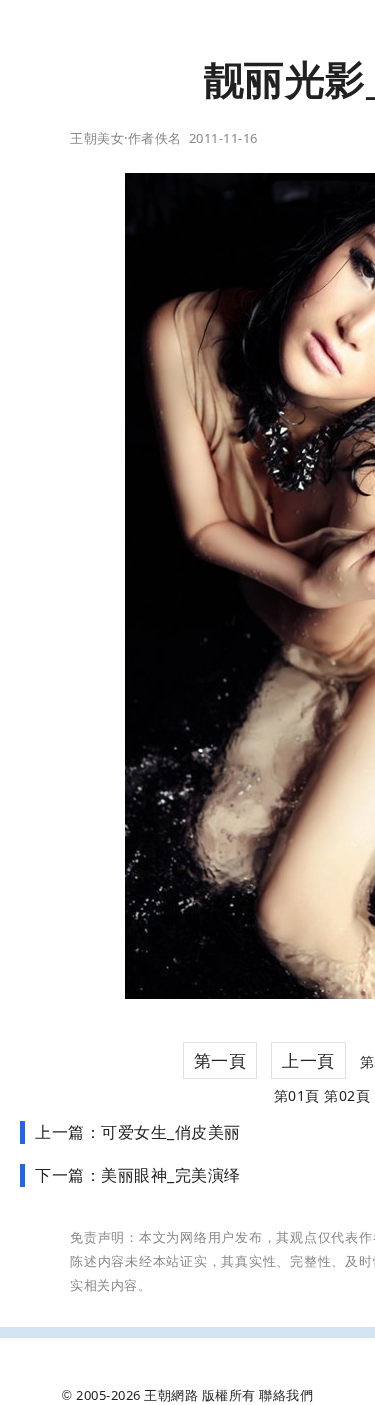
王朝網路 (171, 1395)
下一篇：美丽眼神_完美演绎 (138, 1175)
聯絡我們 (286, 1395)
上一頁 (308, 1060)
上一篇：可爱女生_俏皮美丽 (138, 1132)
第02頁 (347, 1095)
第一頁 (220, 1060)
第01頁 (297, 1095)
